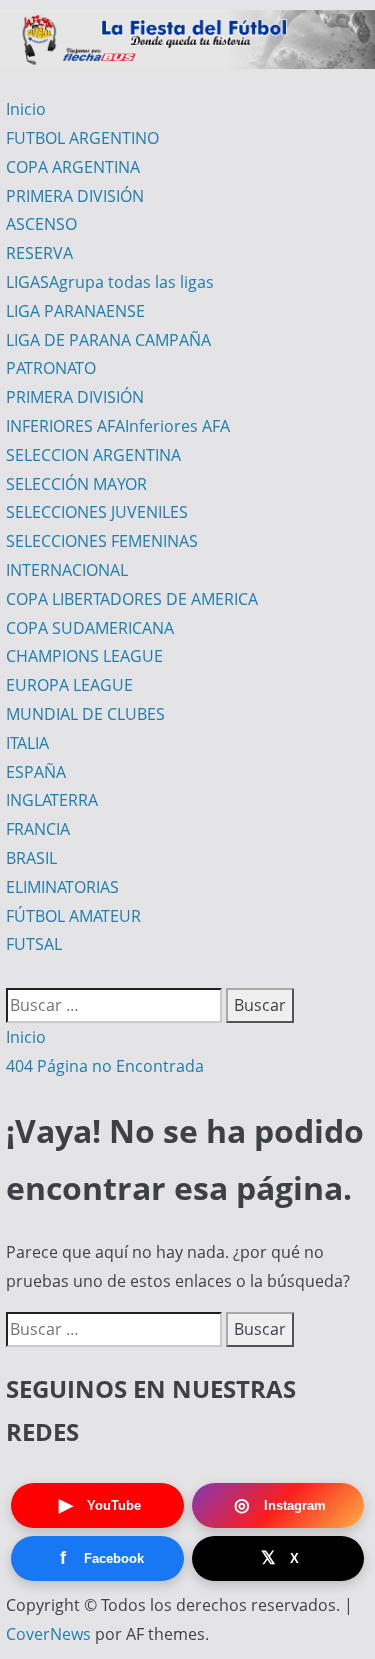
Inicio (26, 109)
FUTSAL (34, 944)
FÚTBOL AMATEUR (73, 916)
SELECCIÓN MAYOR (76, 484)
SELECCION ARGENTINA (93, 455)
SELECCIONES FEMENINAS (102, 541)
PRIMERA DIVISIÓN (75, 196)
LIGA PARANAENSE (75, 311)
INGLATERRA (52, 800)
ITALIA (27, 743)
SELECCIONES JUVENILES (97, 512)
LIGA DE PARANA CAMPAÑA (108, 340)
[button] (12, 973)
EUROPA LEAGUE (69, 685)
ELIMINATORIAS (62, 887)
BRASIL (31, 858)
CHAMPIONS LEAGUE (84, 656)
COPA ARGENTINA (73, 167)
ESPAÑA (36, 772)
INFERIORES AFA (118, 426)
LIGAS (110, 282)
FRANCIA (38, 829)
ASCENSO (41, 224)
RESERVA (39, 253)
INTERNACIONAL (67, 570)
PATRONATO (51, 368)
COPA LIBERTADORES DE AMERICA (132, 599)
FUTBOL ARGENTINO (82, 138)
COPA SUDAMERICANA (90, 628)
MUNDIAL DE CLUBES (85, 714)
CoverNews (48, 1634)
